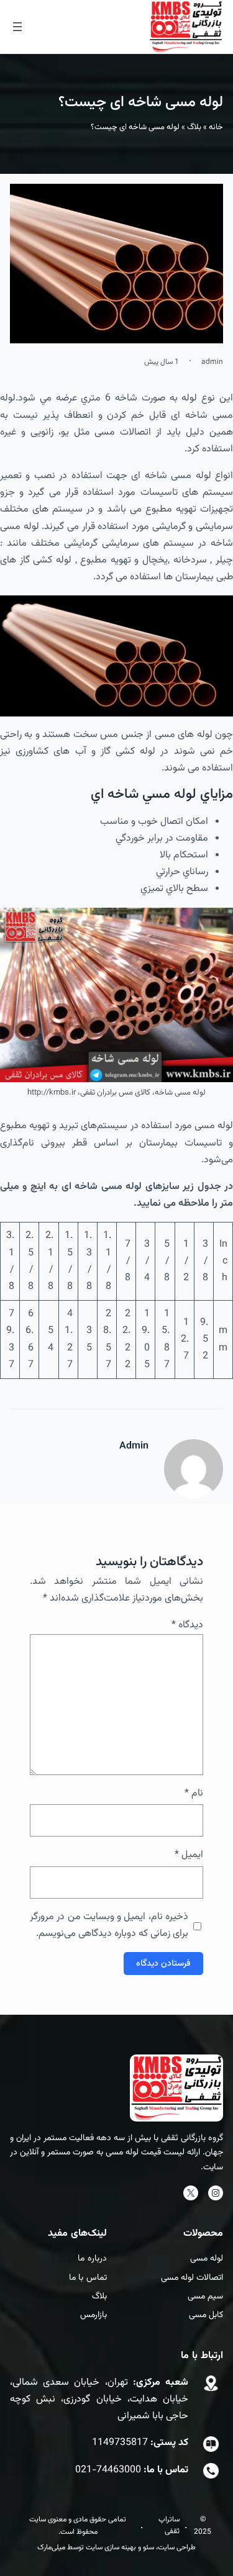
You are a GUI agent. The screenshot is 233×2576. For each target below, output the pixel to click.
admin (212, 362)
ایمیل (189, 1855)
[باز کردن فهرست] (17, 27)
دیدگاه (187, 1625)
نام (194, 1793)
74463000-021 (108, 2470)
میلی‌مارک (51, 2547)
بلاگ (194, 127)
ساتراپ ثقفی (169, 2525)
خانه (216, 127)
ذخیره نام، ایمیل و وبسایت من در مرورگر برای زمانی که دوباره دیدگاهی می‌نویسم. (109, 1925)
